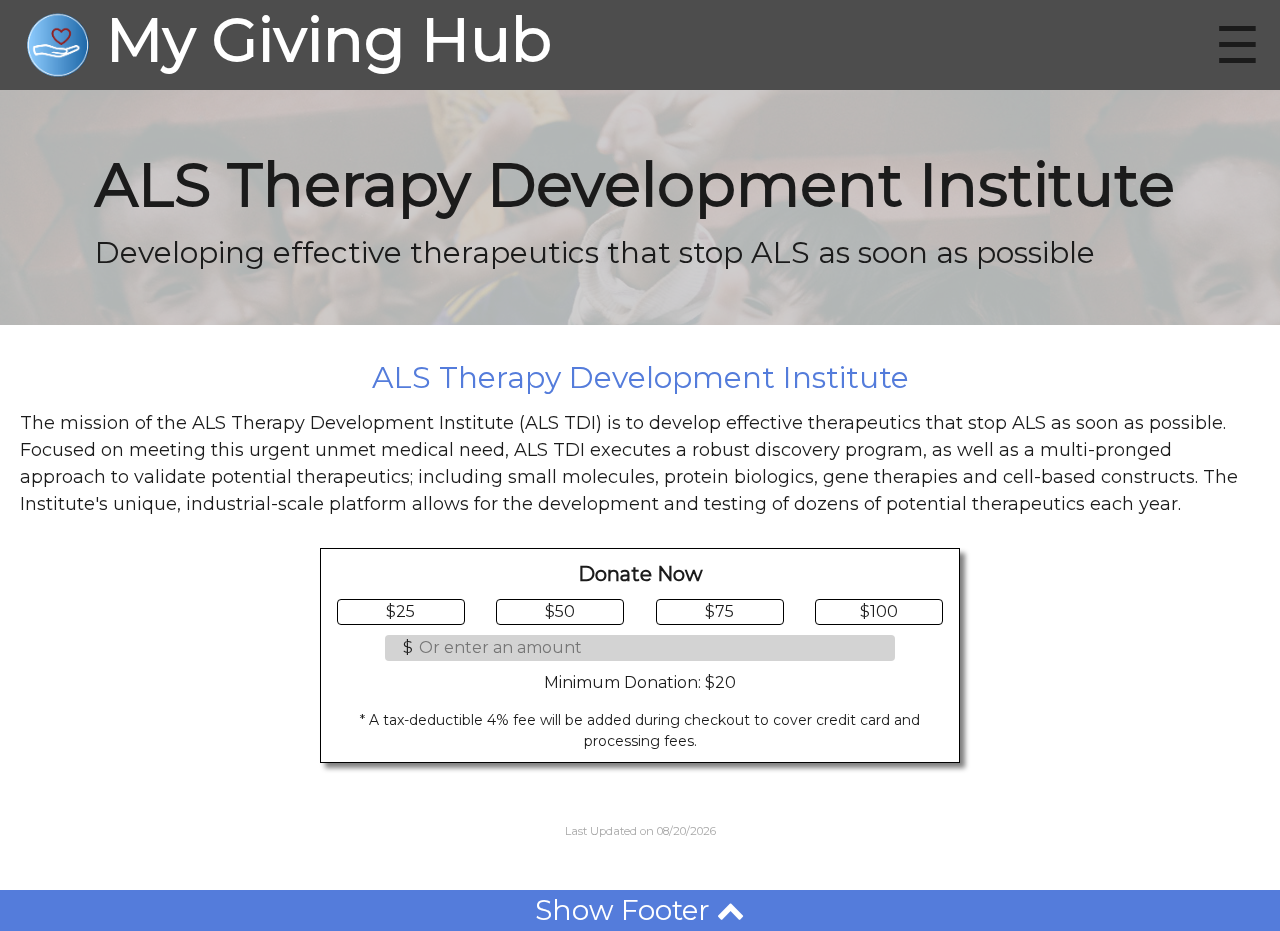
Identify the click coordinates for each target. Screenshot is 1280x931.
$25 (400, 611)
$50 (560, 611)
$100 (879, 611)
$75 (719, 611)
